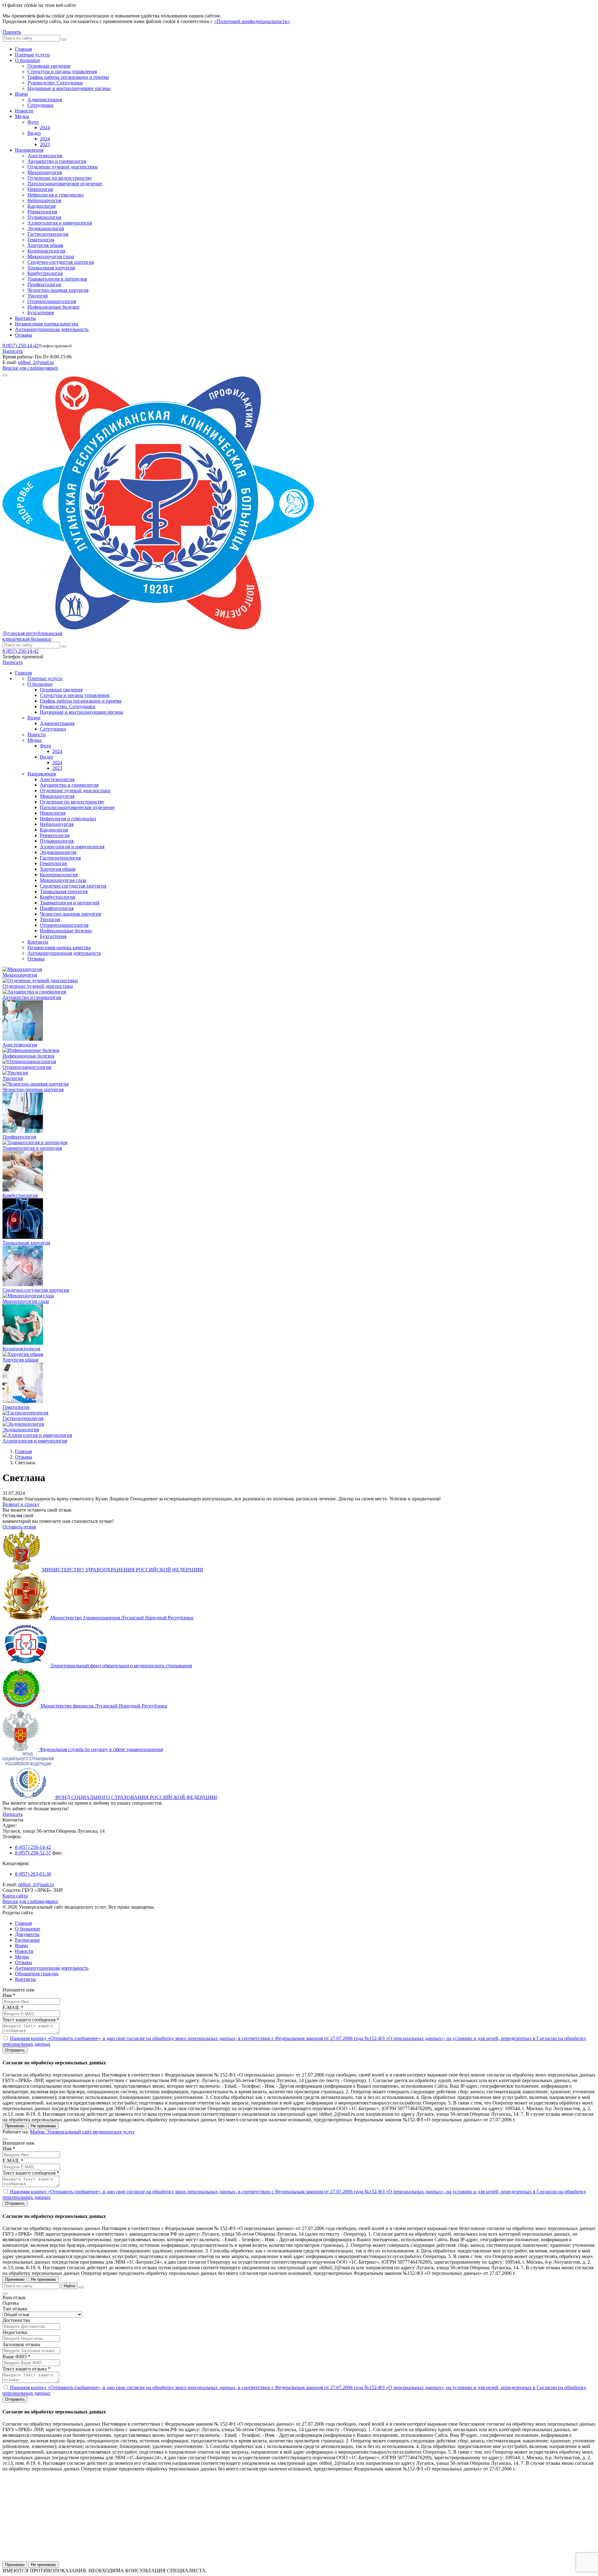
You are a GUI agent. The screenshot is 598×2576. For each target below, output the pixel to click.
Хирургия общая (45, 245)
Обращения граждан (37, 1974)
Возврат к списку (21, 1504)
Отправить (15, 2050)
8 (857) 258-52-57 (33, 1853)
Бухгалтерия (41, 313)
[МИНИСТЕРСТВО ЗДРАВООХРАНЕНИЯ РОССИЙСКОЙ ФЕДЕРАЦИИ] (22, 1570)
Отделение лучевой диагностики (63, 167)
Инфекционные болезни (53, 307)
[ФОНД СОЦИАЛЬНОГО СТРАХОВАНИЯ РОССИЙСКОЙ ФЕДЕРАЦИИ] (29, 1797)
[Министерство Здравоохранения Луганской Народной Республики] (26, 1618)
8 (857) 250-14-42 (21, 346)
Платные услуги (32, 55)
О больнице (28, 60)
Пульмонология (44, 217)
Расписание (27, 1940)
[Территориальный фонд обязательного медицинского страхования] (26, 1666)
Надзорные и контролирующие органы (69, 88)
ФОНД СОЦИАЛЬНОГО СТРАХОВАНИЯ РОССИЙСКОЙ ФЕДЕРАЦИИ (136, 1797)
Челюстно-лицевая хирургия (58, 290)
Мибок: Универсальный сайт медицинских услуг (82, 2132)
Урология (38, 296)
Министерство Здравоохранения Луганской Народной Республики (122, 1618)
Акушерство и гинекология (57, 161)
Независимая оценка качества (47, 324)
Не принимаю (43, 2126)
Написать (13, 351)
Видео (34, 133)
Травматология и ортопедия (57, 279)
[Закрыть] (81, 2287)
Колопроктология (46, 251)
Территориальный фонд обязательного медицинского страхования (121, 1666)
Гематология (41, 240)
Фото (33, 122)
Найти (69, 2286)
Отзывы (24, 335)
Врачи (21, 94)
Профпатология (44, 284)
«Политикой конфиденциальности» (252, 21)
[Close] (5, 2139)
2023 (45, 144)
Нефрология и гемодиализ (55, 195)
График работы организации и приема (68, 77)
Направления (29, 150)
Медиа (22, 116)
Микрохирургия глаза (51, 256)
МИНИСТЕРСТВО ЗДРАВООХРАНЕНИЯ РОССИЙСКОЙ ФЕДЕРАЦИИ (123, 1570)
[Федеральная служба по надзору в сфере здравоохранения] (21, 1749)
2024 (45, 128)
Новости (24, 111)
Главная (23, 49)
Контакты (25, 318)
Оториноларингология (52, 301)
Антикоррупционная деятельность (52, 329)
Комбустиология (45, 273)
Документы (27, 1934)
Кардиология (41, 206)
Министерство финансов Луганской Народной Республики (104, 1706)
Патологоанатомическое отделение (65, 184)
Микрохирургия (45, 172)
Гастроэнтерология (48, 234)
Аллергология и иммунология (60, 223)
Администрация (45, 99)
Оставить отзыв (19, 1527)
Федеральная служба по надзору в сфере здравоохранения (101, 1749)
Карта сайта (15, 1896)
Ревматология (42, 212)
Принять (12, 32)
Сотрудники (40, 105)
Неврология (40, 189)
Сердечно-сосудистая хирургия (61, 262)
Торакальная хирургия (51, 268)
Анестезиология (45, 156)
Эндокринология (46, 228)
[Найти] (64, 40)
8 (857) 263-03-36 (33, 1874)
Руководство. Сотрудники (55, 83)
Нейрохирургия (44, 200)
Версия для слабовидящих (30, 368)
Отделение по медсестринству (60, 178)
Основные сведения (49, 66)
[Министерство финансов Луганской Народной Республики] (21, 1706)
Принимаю (15, 2126)
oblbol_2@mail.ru (36, 362)
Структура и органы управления (62, 71)
